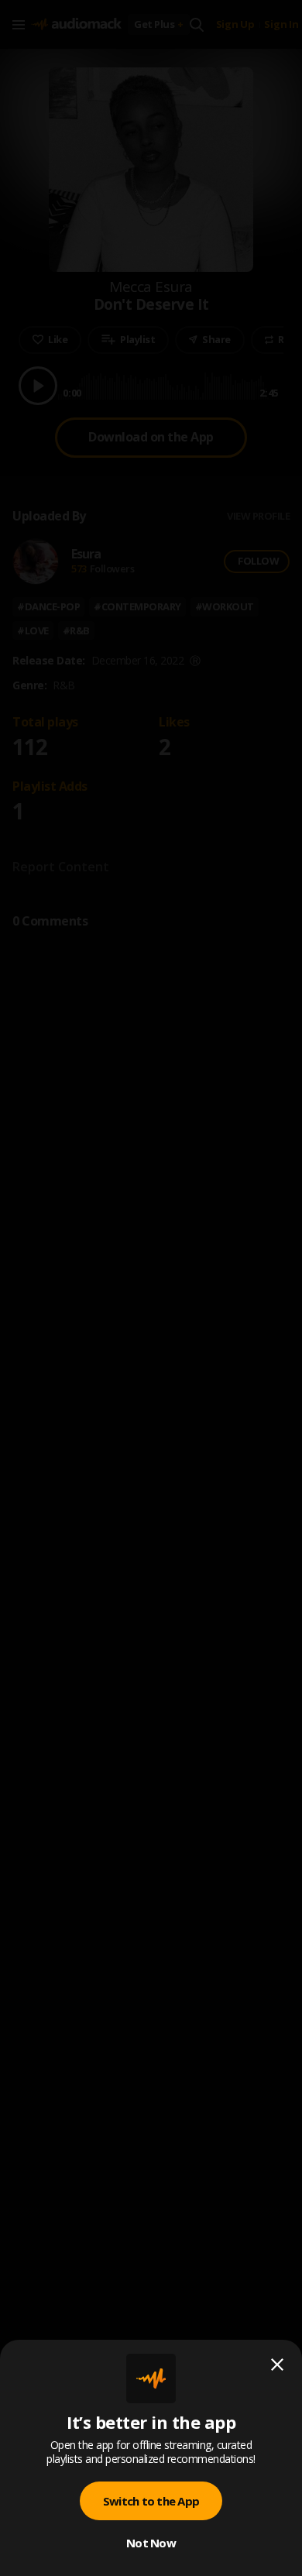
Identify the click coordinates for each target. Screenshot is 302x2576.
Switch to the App (151, 2501)
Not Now (151, 2543)
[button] (151, 1288)
